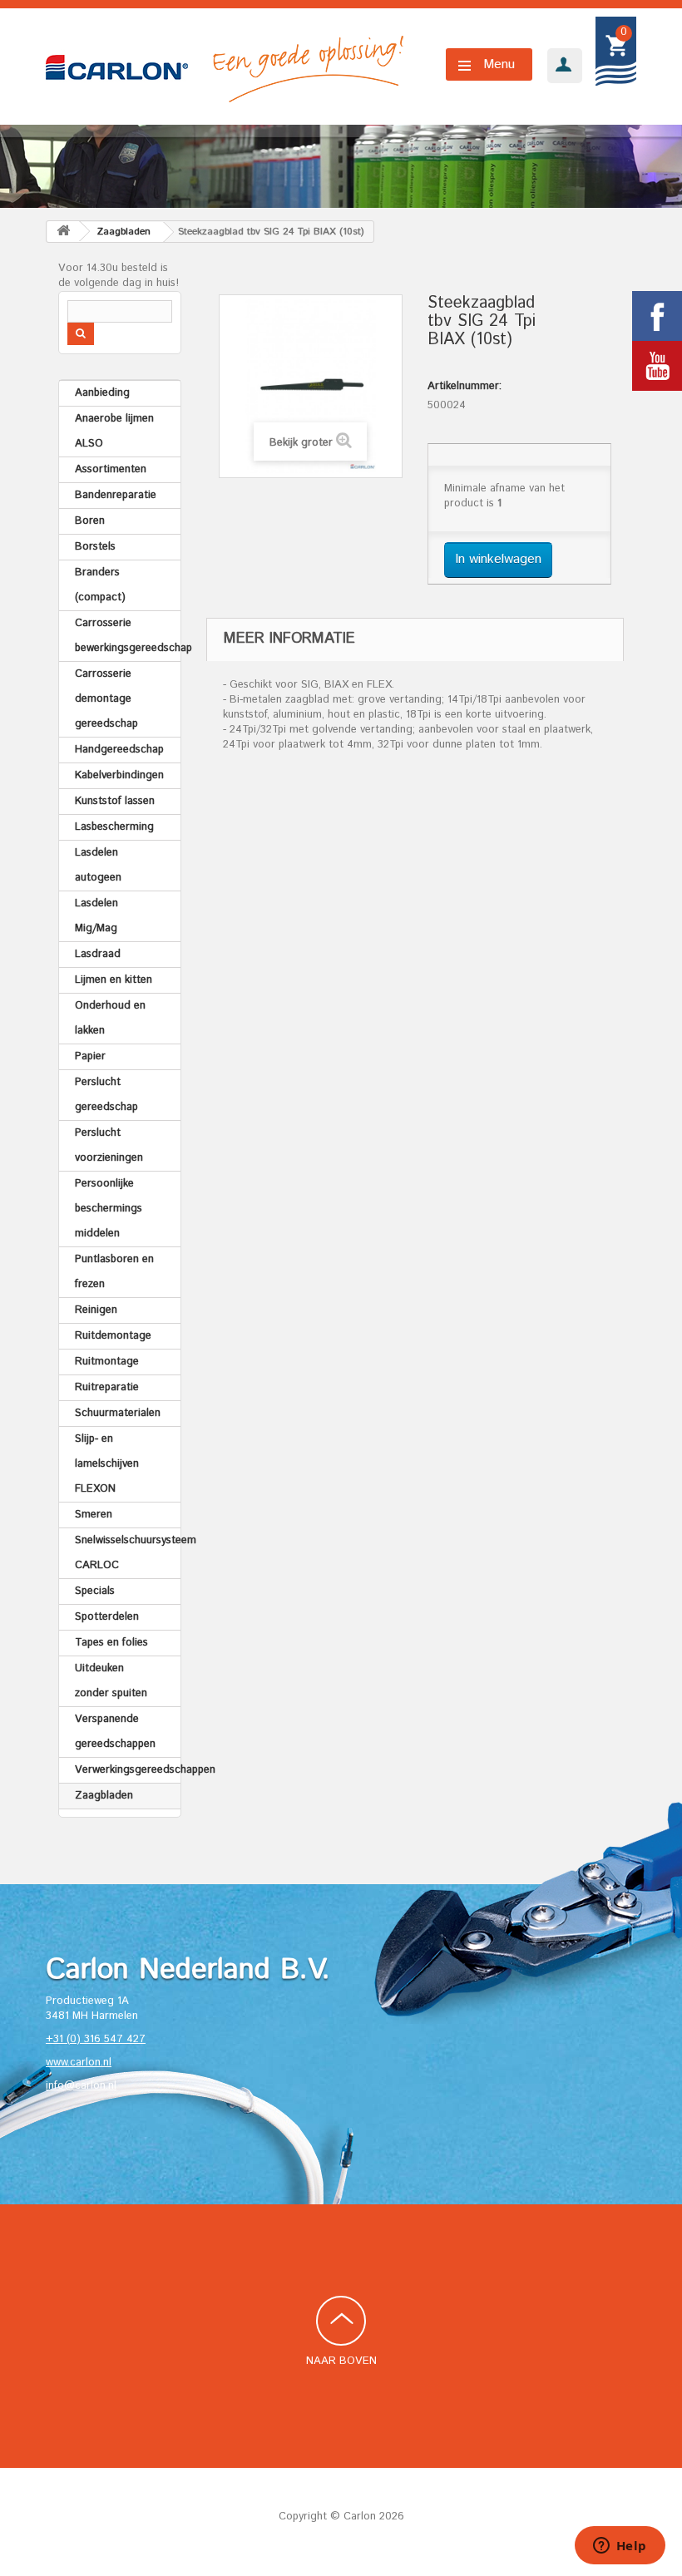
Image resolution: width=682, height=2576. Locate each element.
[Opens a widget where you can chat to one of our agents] (620, 2547)
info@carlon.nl (81, 2086)
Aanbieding (102, 393)
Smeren (94, 1515)
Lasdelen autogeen (98, 865)
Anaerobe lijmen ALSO (114, 431)
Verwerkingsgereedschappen (128, 1770)
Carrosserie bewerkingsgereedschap (128, 636)
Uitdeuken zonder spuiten (111, 1681)
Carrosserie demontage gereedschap (106, 699)
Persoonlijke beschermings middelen (109, 1209)
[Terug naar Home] (63, 232)
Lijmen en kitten (114, 980)
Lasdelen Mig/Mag (96, 916)
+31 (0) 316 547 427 (96, 2039)
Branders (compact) (100, 585)
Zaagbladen (104, 1796)
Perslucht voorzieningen (109, 1145)
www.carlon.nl (79, 2063)
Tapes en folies (111, 1643)
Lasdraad (98, 954)
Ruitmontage (107, 1362)
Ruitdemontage (113, 1336)
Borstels (95, 547)
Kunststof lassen (115, 801)
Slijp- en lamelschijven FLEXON (107, 1464)
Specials (95, 1591)
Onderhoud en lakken (110, 1018)
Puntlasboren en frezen (114, 1272)
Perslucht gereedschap (106, 1095)
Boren (90, 521)
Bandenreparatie (116, 495)
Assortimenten (111, 469)
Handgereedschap (119, 750)
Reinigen (96, 1310)
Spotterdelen (107, 1617)
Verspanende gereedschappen (115, 1732)
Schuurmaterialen (118, 1413)
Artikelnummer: (465, 387)
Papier (90, 1056)
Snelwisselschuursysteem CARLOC (128, 1553)
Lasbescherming (114, 827)
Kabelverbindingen (119, 775)
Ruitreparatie (107, 1387)
